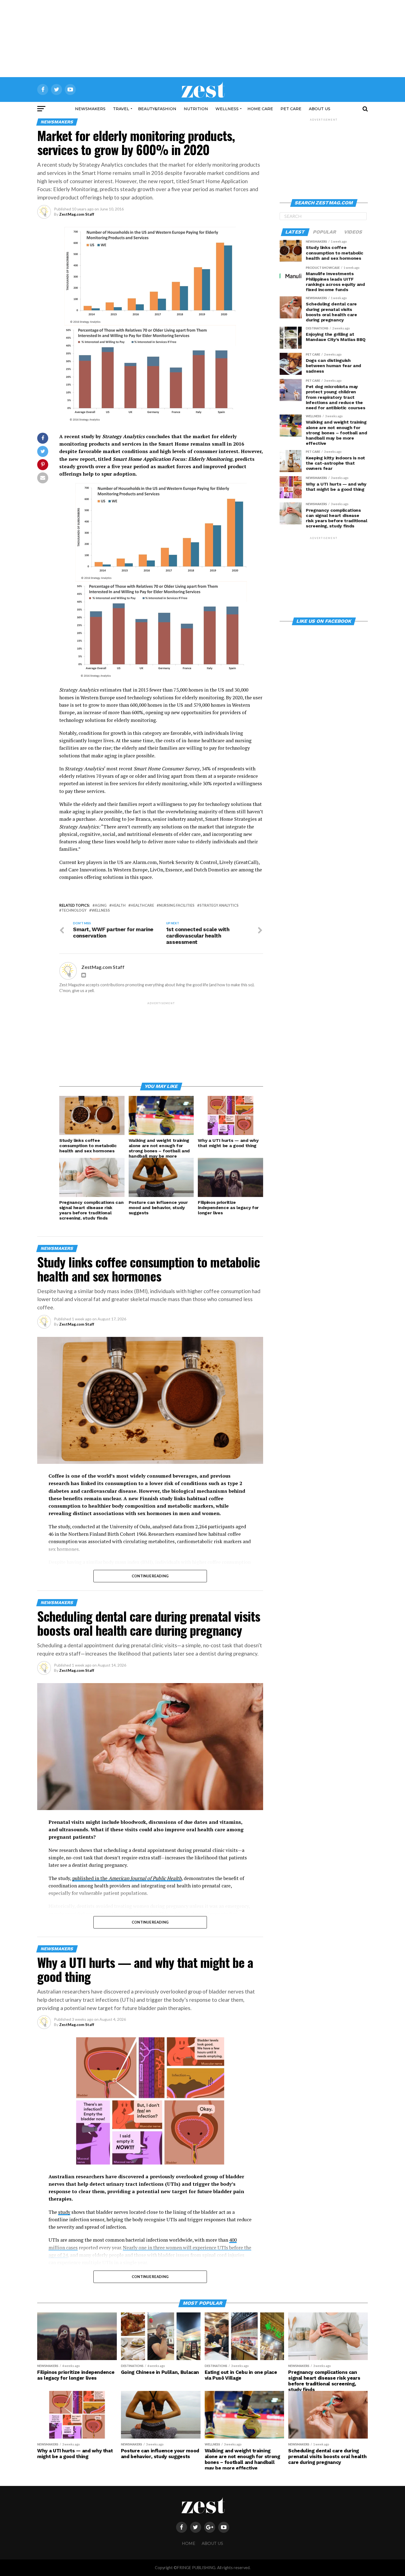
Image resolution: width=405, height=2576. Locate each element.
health (119, 905)
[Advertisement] (202, 39)
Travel (121, 109)
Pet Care (291, 109)
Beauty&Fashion (157, 109)
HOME (189, 2544)
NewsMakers (90, 109)
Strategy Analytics (219, 905)
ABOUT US (320, 109)
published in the (127, 1878)
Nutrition (196, 109)
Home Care (260, 109)
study (64, 2212)
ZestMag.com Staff (77, 214)
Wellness (227, 109)
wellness (101, 910)
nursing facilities (177, 905)
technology (74, 910)
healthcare (142, 905)
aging (101, 905)
